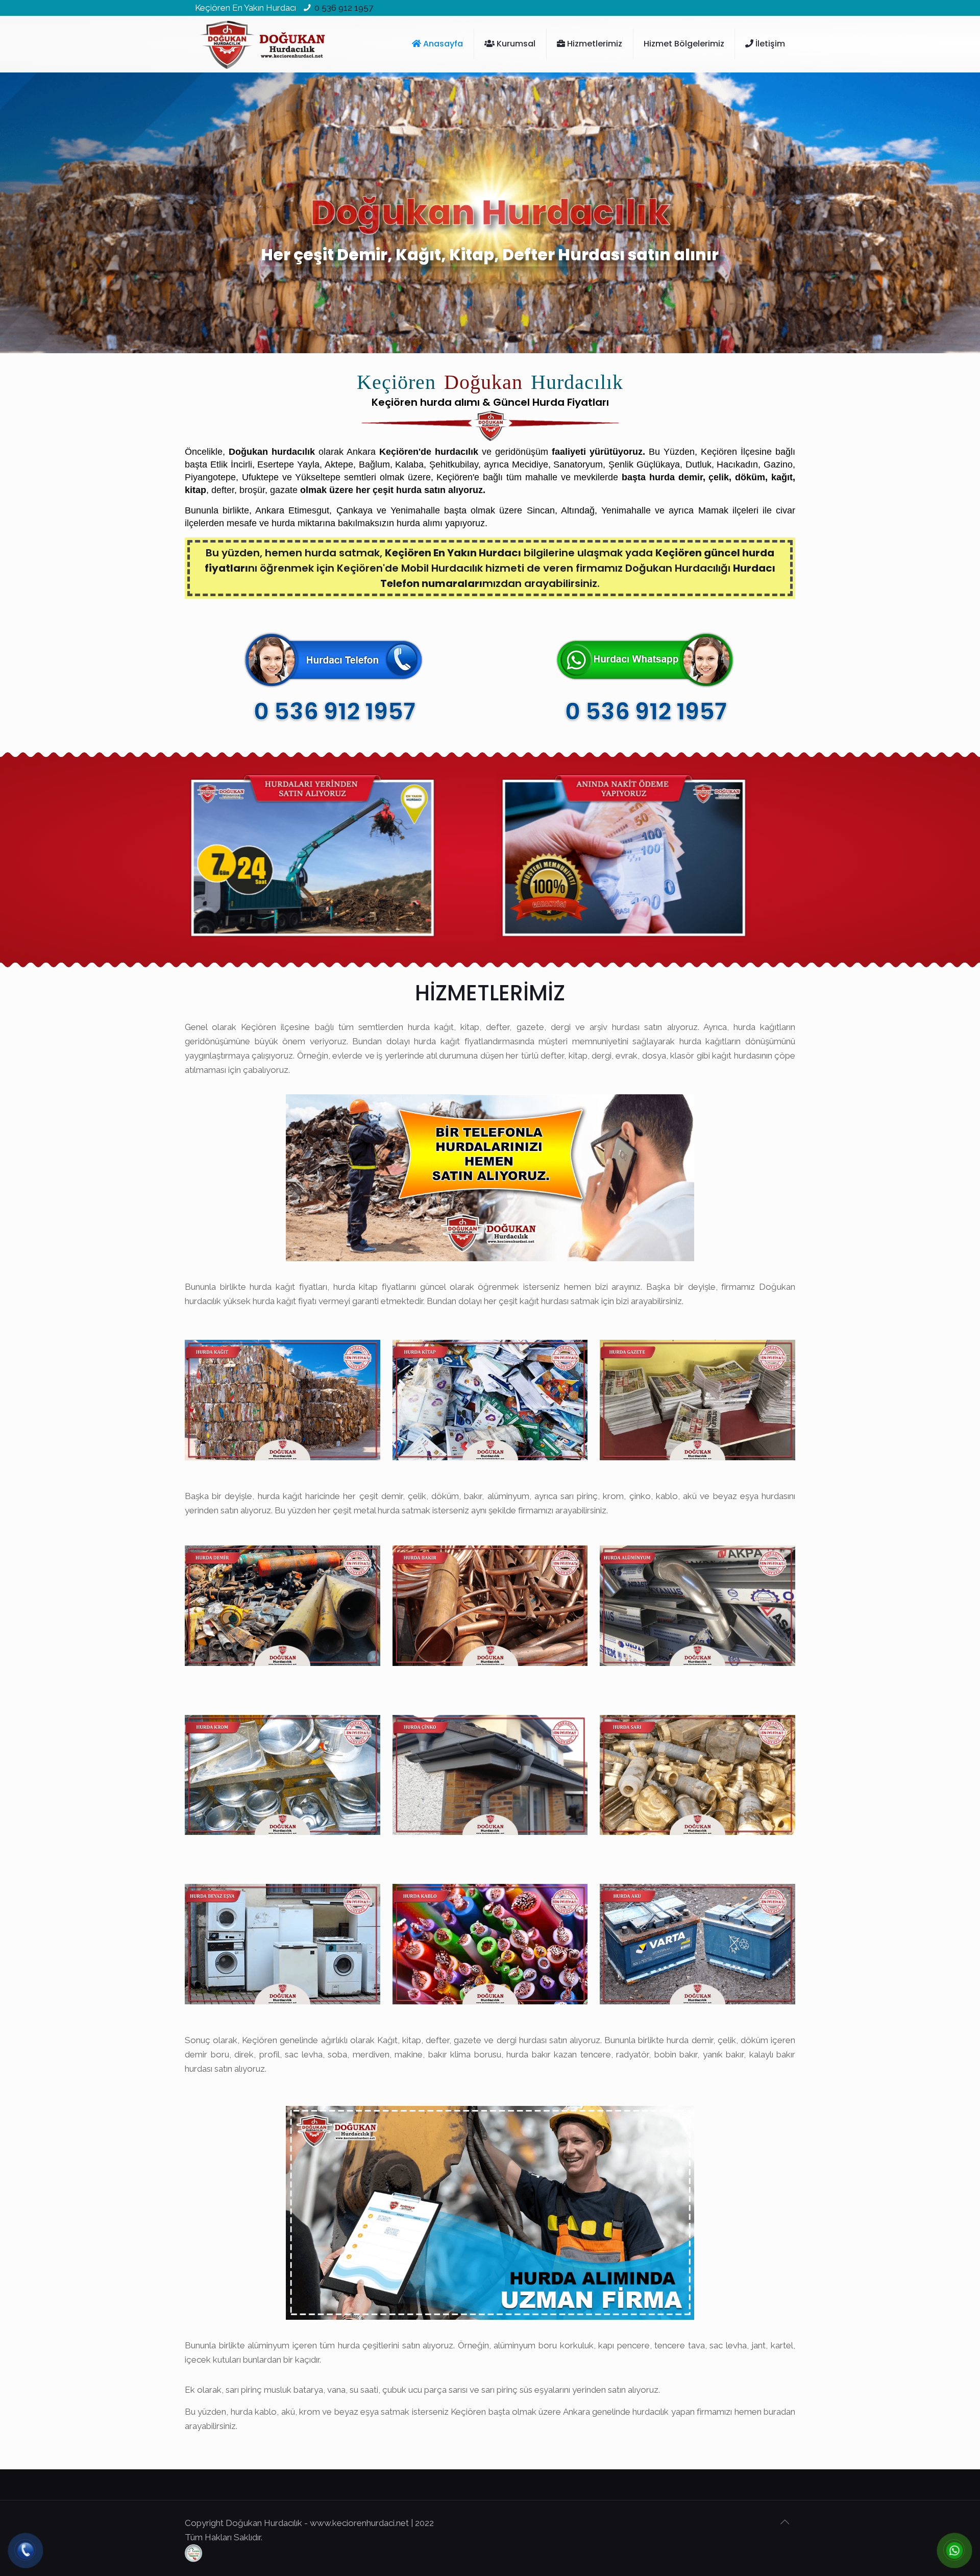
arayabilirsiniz (210, 2426)
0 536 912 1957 (344, 8)
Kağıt (387, 2040)
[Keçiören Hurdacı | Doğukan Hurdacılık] (263, 44)
